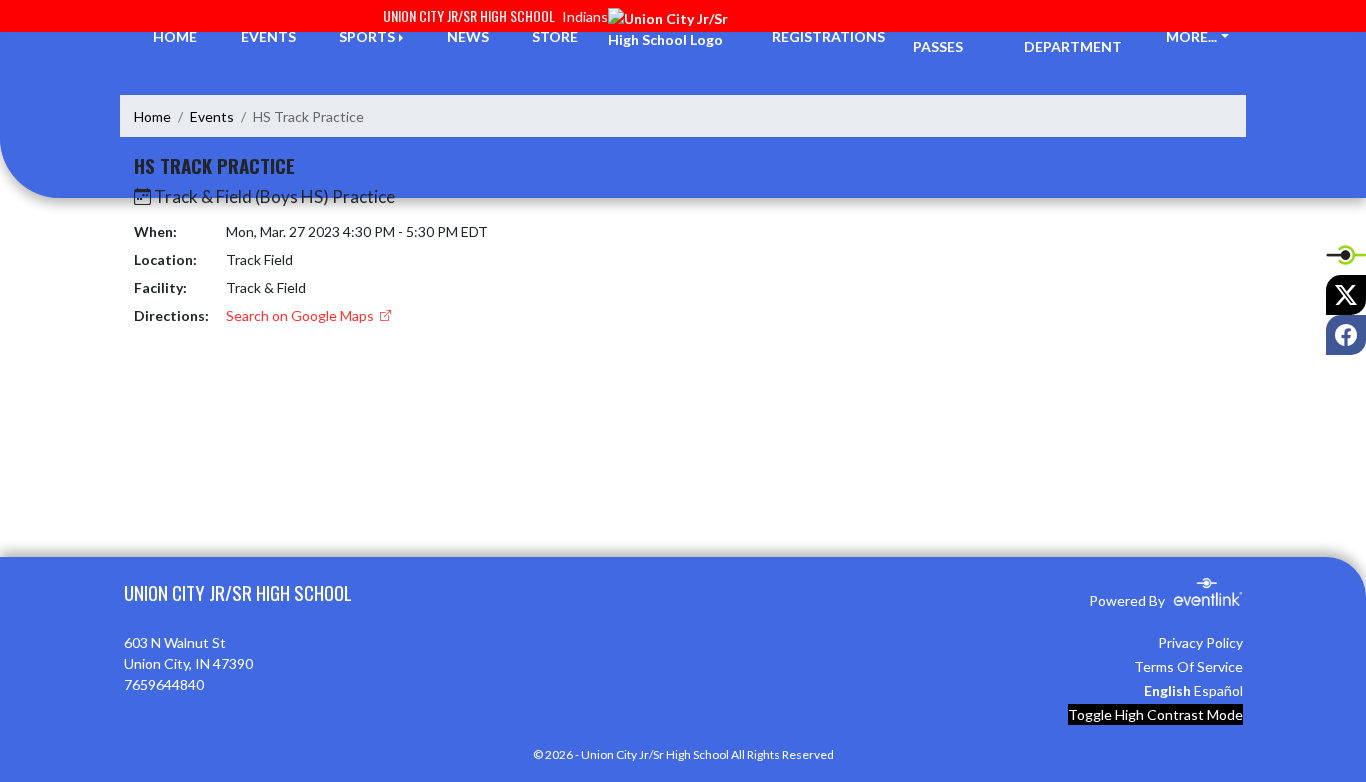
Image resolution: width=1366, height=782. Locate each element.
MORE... (1191, 36)
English (1167, 690)
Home (152, 116)
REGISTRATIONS (828, 36)
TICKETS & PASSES (950, 36)
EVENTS (268, 36)
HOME (175, 36)
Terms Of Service (1188, 666)
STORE (555, 36)
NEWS (468, 36)
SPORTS (367, 36)
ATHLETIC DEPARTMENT (1073, 36)
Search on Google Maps (301, 315)
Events (212, 116)
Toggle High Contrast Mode (1155, 714)
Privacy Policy (1200, 642)
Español (1218, 690)
